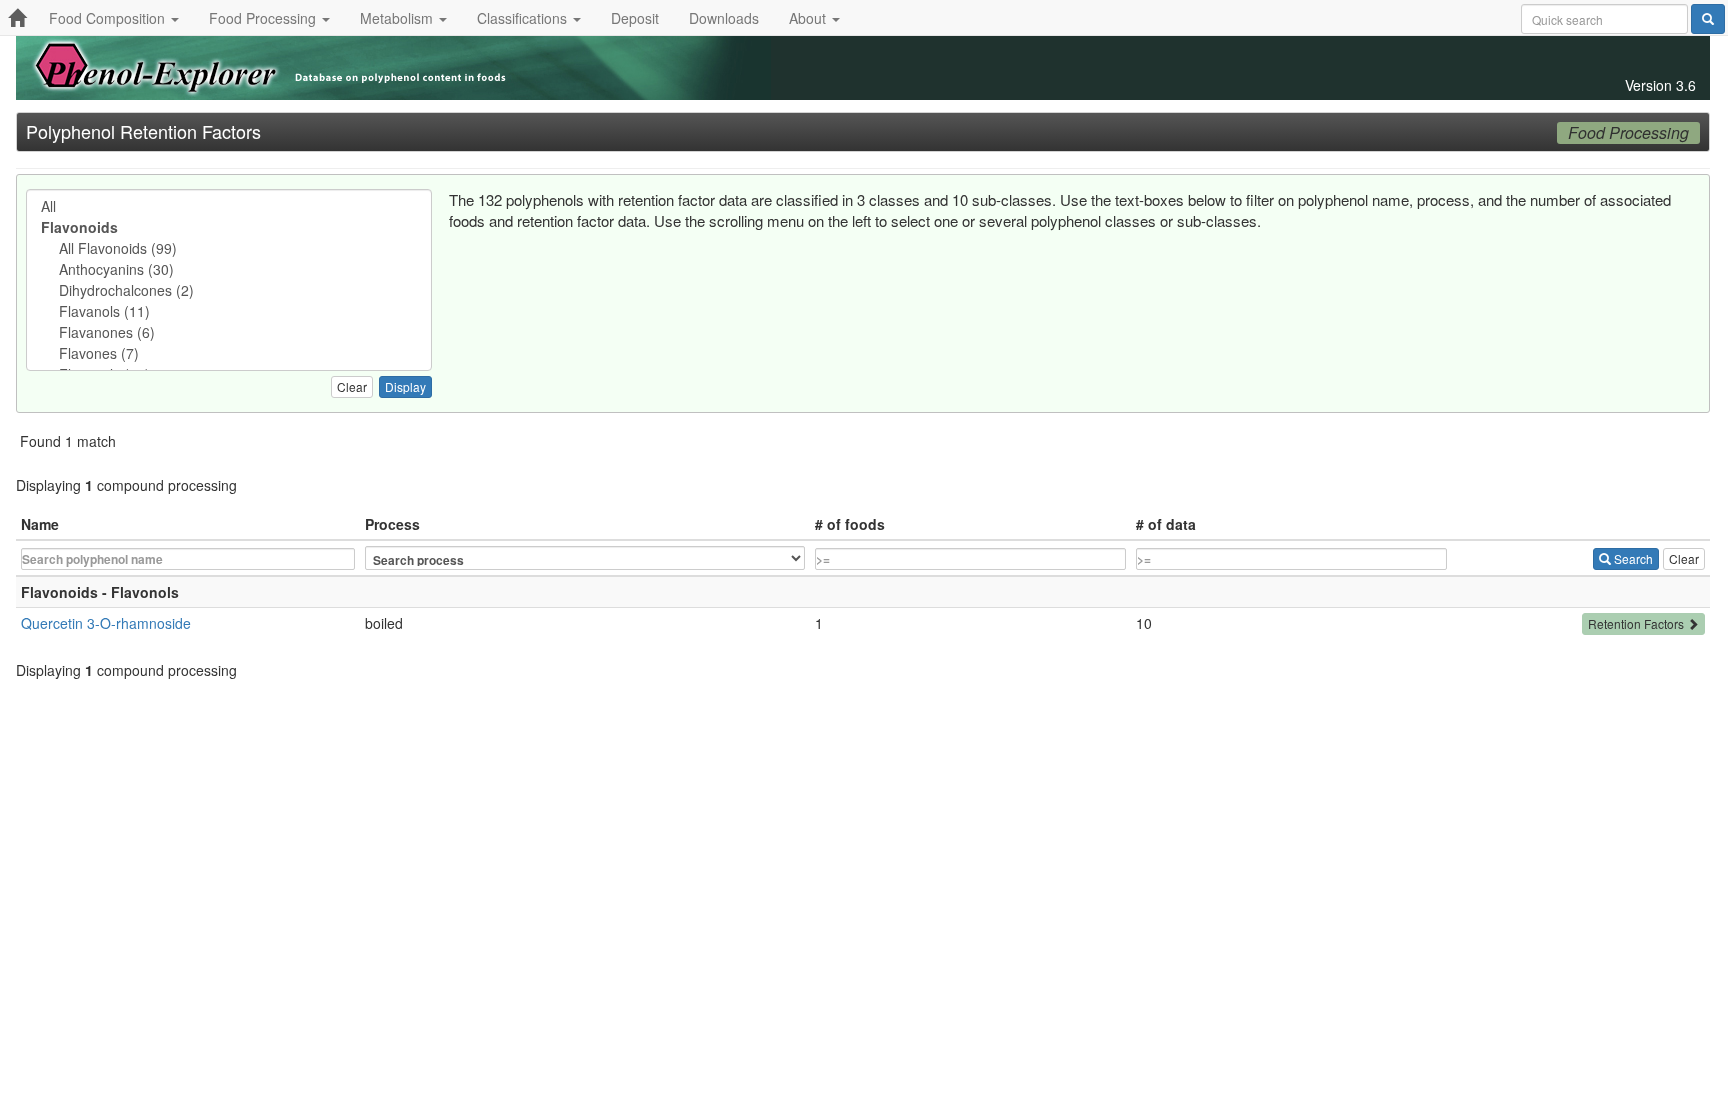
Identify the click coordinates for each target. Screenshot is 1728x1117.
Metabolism (398, 18)
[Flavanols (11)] (229, 311)
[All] (229, 206)
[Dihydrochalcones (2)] (229, 290)
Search (1632, 558)
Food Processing (264, 18)
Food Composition (109, 18)
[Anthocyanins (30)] (229, 269)
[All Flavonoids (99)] (229, 248)
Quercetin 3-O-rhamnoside (106, 623)
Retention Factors (1637, 623)
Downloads (724, 18)
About (809, 18)
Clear (352, 386)
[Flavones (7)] (229, 353)
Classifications (524, 18)
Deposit (635, 18)
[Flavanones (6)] (229, 332)
